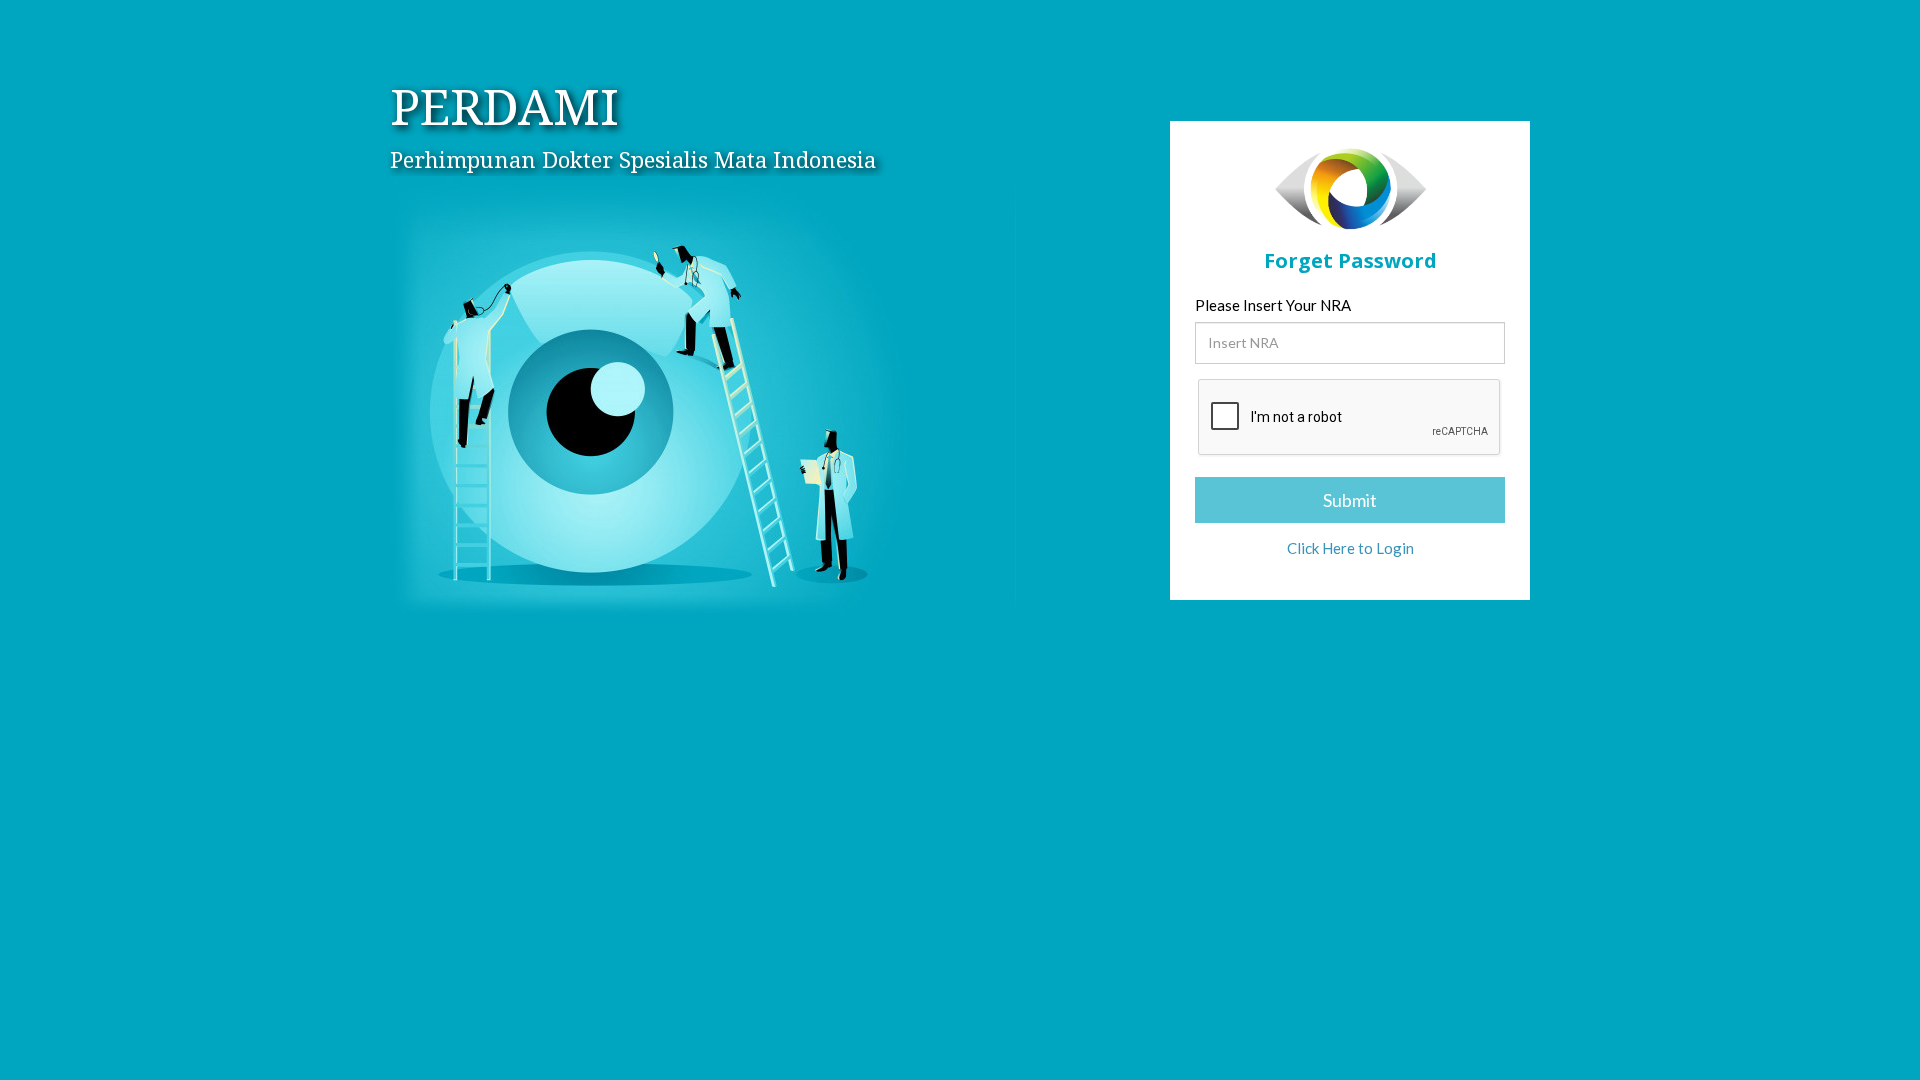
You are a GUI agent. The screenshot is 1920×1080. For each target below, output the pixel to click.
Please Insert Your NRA (1273, 305)
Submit (1350, 500)
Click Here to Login (1350, 548)
